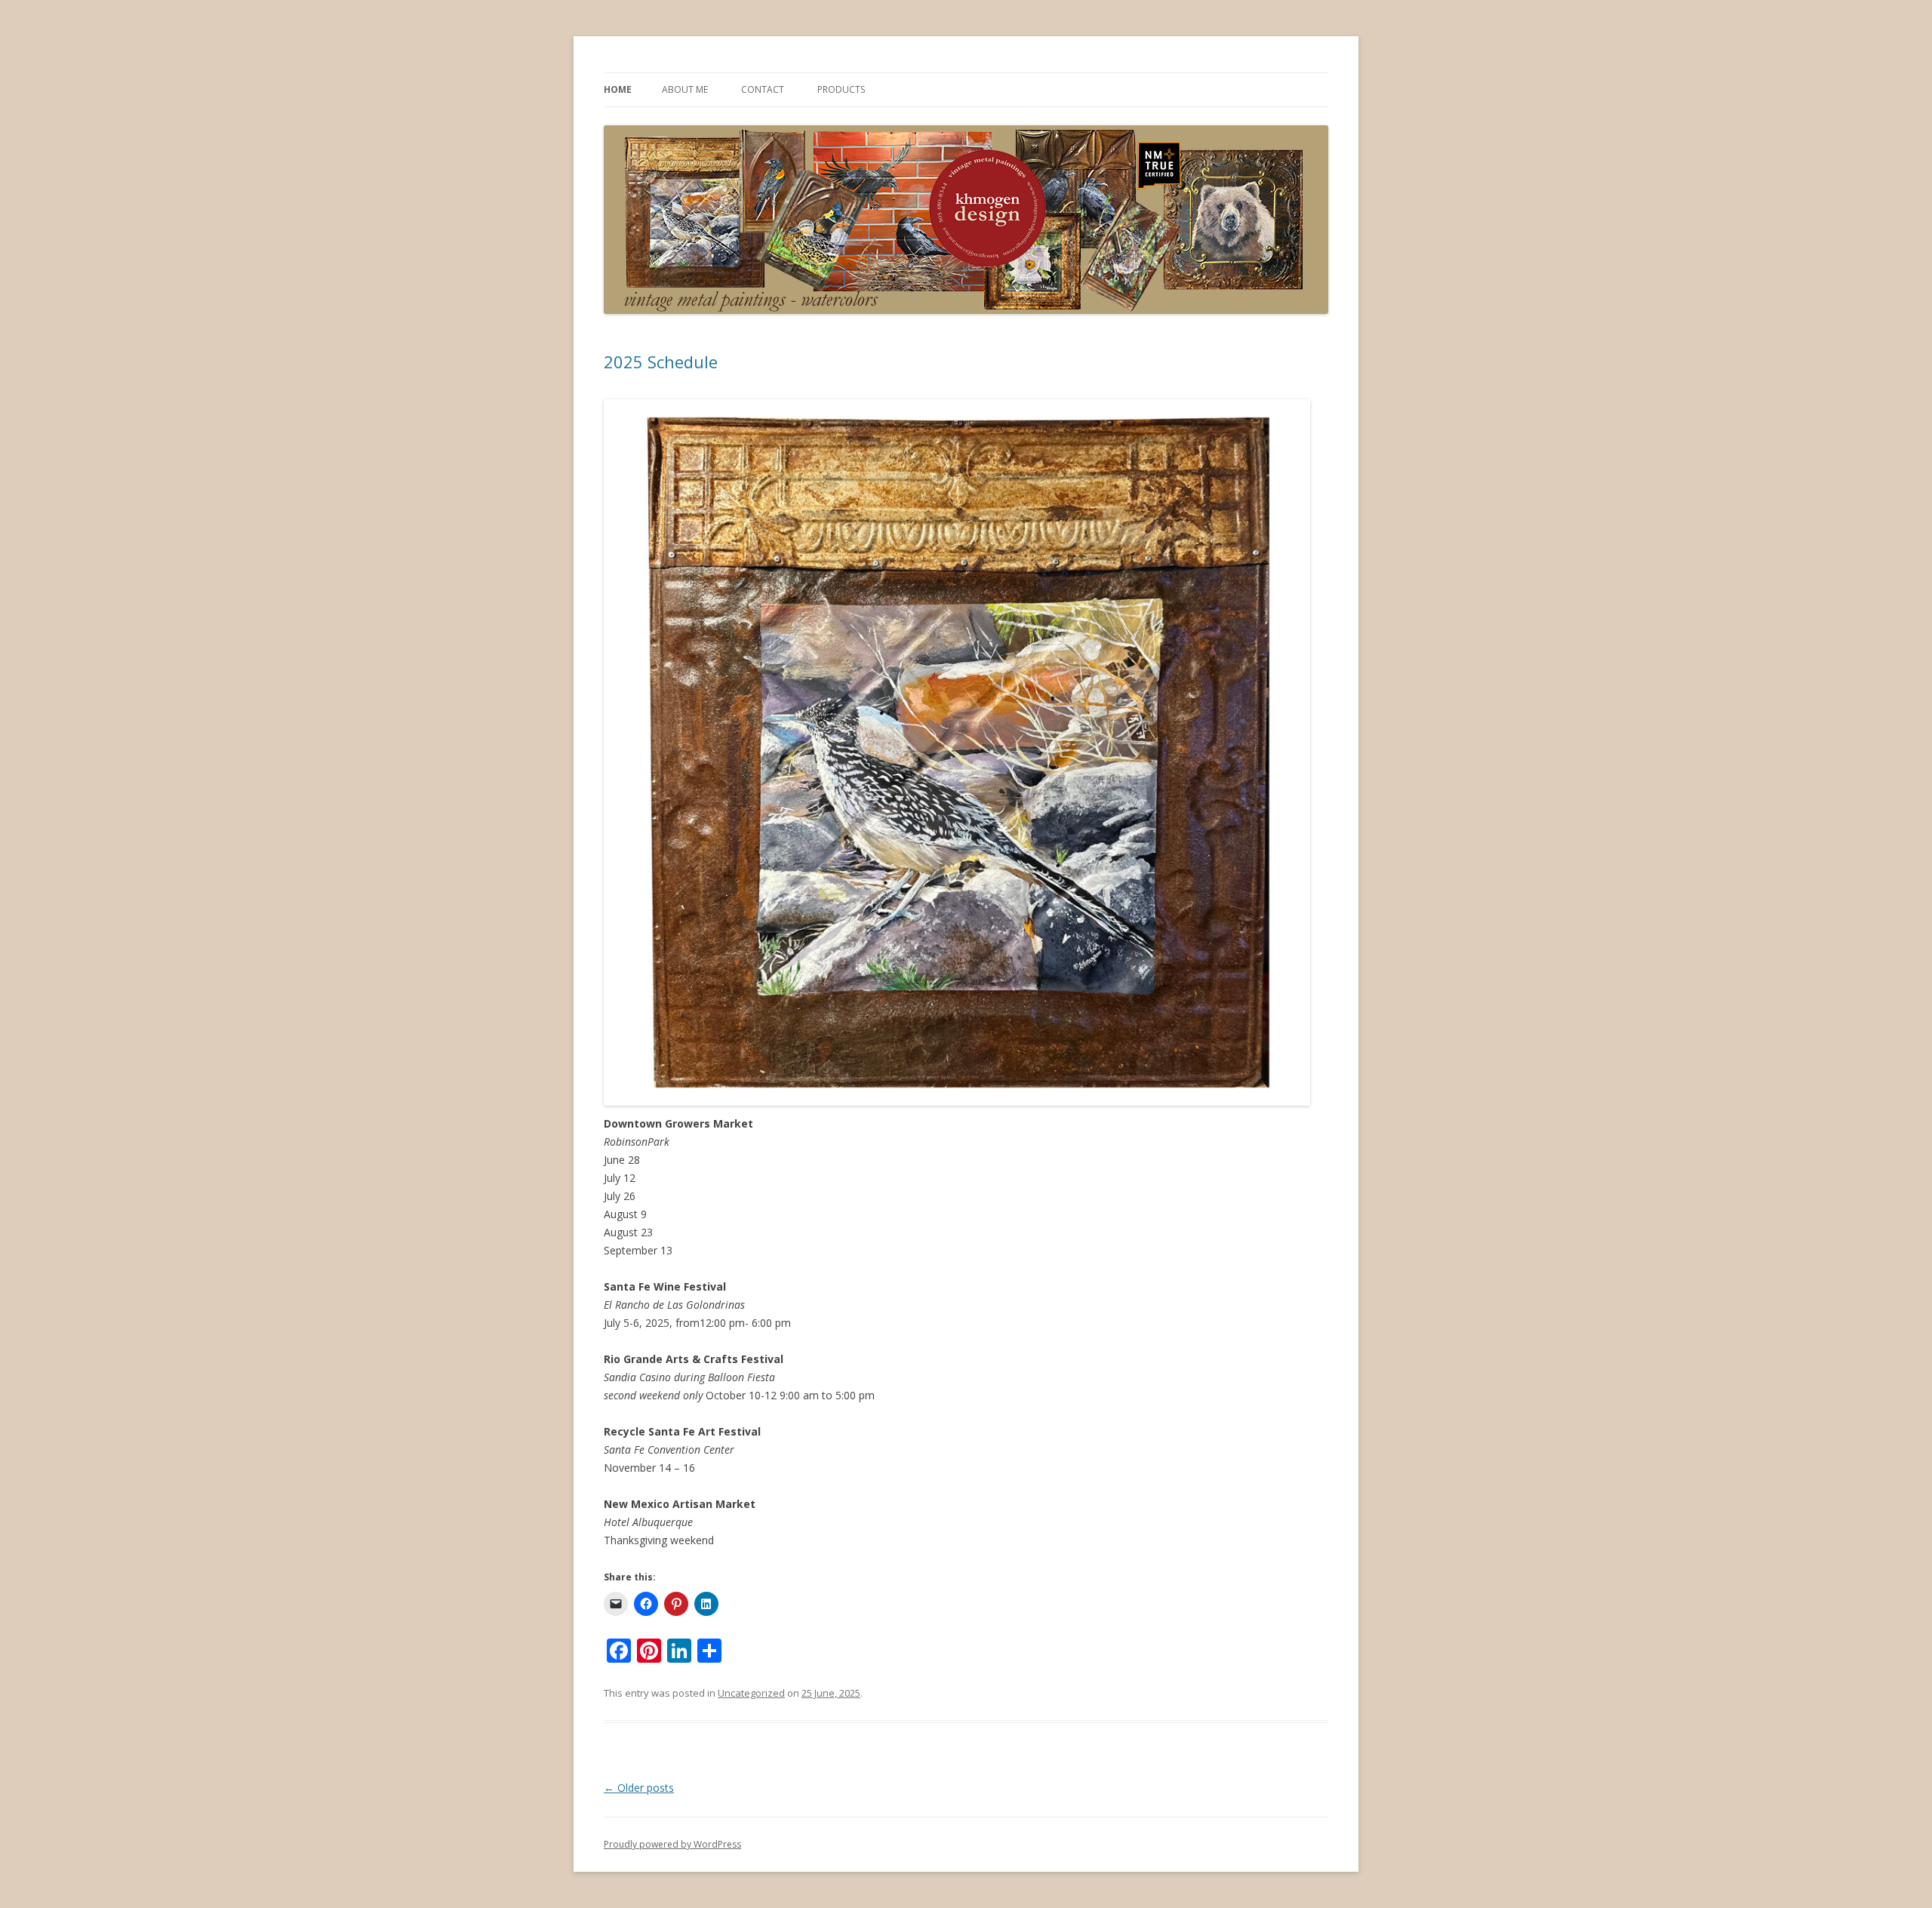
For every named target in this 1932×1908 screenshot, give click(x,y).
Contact (763, 89)
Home (618, 89)
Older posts (639, 1788)
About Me (685, 89)
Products (841, 89)
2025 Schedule (661, 362)
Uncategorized (751, 1693)
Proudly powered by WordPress (672, 1844)
